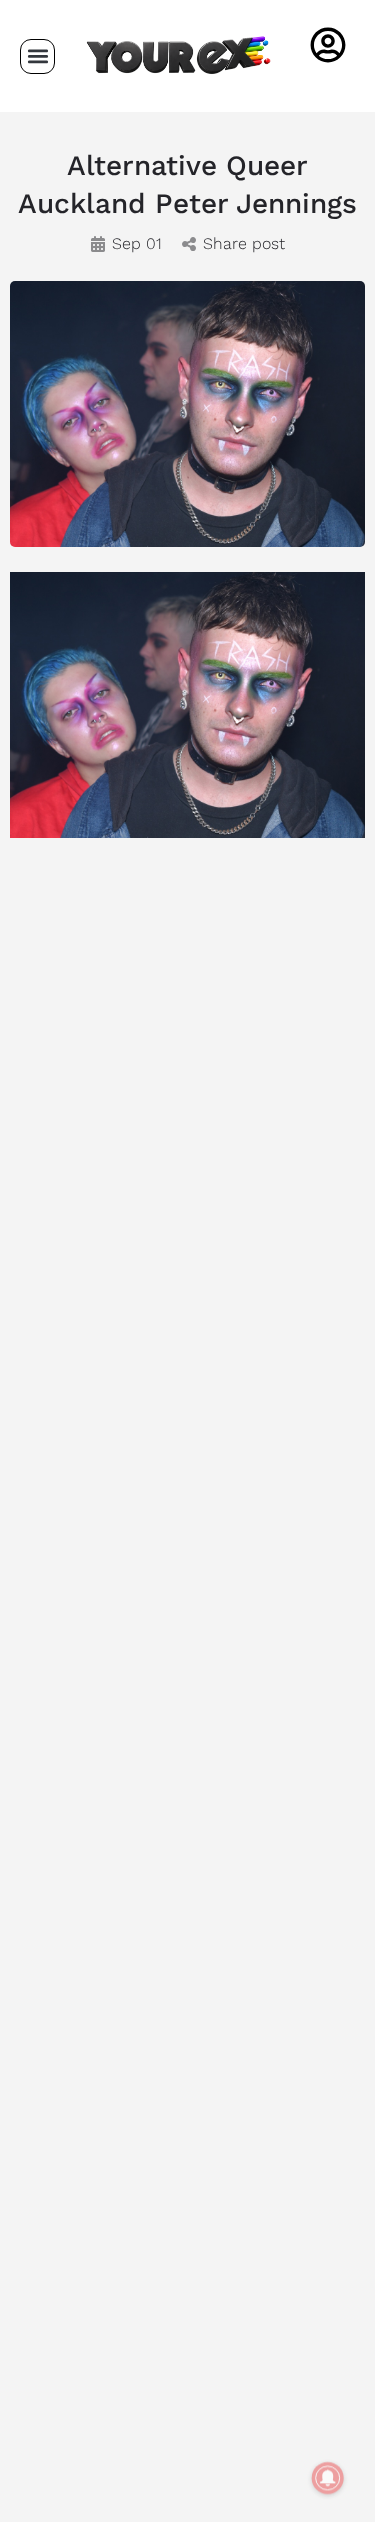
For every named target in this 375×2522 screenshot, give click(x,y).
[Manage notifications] (328, 2478)
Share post (244, 243)
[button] (37, 56)
